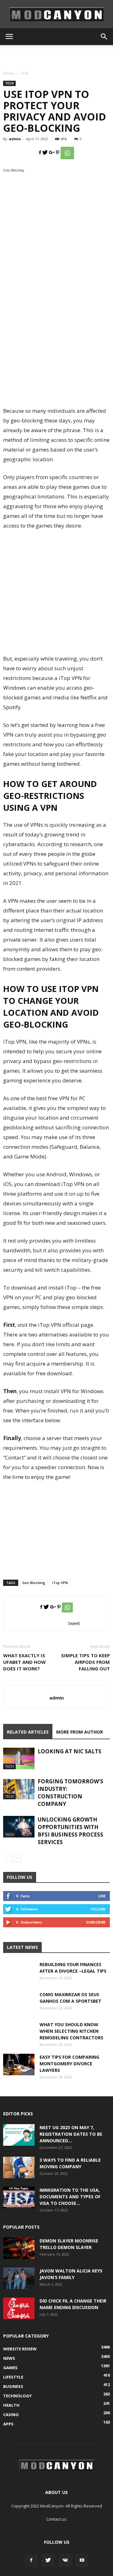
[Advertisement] (56, 56)
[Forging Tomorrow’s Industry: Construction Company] (19, 1789)
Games (10, 2368)
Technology (17, 2396)
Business (13, 2386)
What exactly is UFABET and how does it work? (24, 1662)
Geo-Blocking (34, 1583)
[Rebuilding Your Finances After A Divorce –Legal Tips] (19, 1977)
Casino (11, 2415)
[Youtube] (82, 2560)
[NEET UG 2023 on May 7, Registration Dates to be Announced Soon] (19, 2135)
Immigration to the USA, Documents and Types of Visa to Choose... (70, 2197)
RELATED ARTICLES (28, 1732)
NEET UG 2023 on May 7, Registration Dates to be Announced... (71, 2134)
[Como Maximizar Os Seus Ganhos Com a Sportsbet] (19, 2007)
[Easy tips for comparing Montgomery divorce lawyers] (19, 2065)
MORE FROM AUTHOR (80, 1732)
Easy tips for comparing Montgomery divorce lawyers (69, 2064)
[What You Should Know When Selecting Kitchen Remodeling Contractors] (19, 2037)
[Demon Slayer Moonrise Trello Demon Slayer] (19, 2248)
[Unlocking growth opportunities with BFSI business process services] (19, 1827)
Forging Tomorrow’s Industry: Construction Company (70, 1793)
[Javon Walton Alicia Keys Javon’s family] (19, 2278)
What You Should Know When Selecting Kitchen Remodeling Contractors (71, 2031)
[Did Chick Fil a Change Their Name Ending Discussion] (19, 2308)
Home (9, 73)
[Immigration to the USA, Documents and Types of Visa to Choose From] (19, 2198)
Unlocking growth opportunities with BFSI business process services (70, 1831)
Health (11, 2405)
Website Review (20, 2349)
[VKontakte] (65, 2560)
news (9, 2358)
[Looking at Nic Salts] (19, 1758)
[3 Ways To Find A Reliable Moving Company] (19, 2167)
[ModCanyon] (56, 14)
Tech (24, 73)
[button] (104, 37)
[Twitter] (48, 2560)
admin (15, 139)
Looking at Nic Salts (70, 1751)
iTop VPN (60, 1583)
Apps (8, 2424)
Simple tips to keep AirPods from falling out (86, 1662)
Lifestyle (13, 2377)
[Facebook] (31, 2560)
